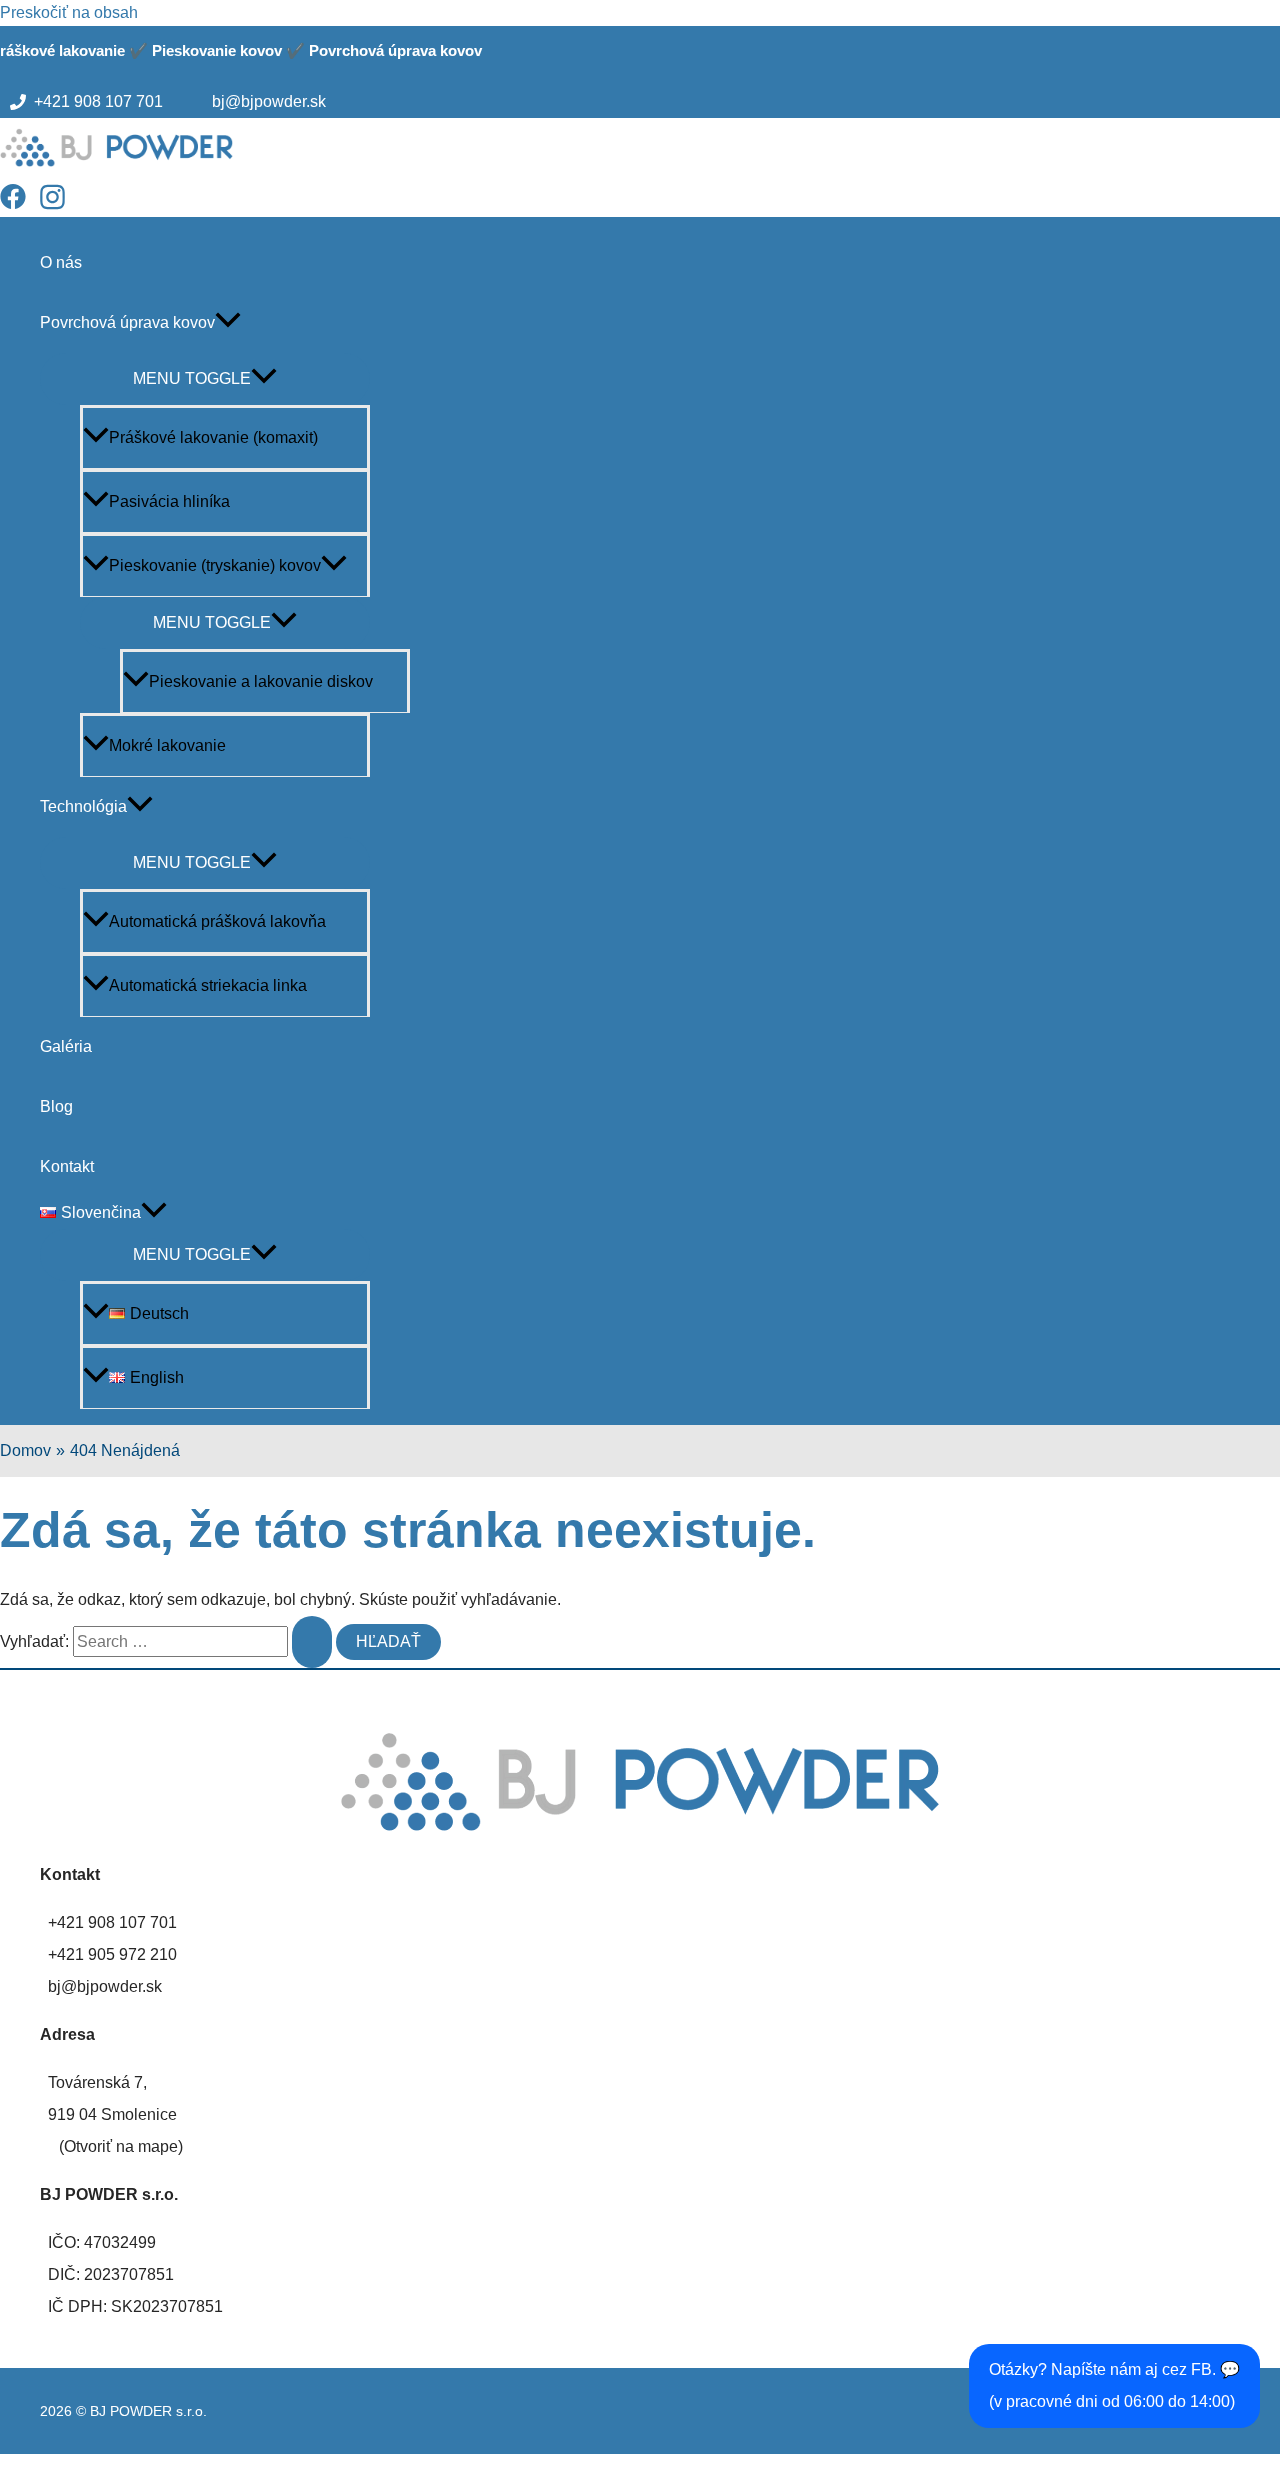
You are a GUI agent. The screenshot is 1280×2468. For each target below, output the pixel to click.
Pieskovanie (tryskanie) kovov (215, 565)
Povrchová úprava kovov (395, 50)
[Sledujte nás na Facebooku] (18, 204)
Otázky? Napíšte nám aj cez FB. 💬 (1114, 2385)
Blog (56, 1106)
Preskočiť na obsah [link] (69, 12)
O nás (61, 262)
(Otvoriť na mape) (121, 2146)
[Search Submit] (312, 1642)
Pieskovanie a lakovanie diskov (261, 681)
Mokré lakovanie (167, 745)
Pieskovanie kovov (217, 50)
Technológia (83, 806)
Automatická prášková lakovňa (217, 921)
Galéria (66, 1046)
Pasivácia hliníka (169, 501)
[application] (228, 323)
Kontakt (67, 1166)
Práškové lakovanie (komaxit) (213, 437)
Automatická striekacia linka (208, 985)
